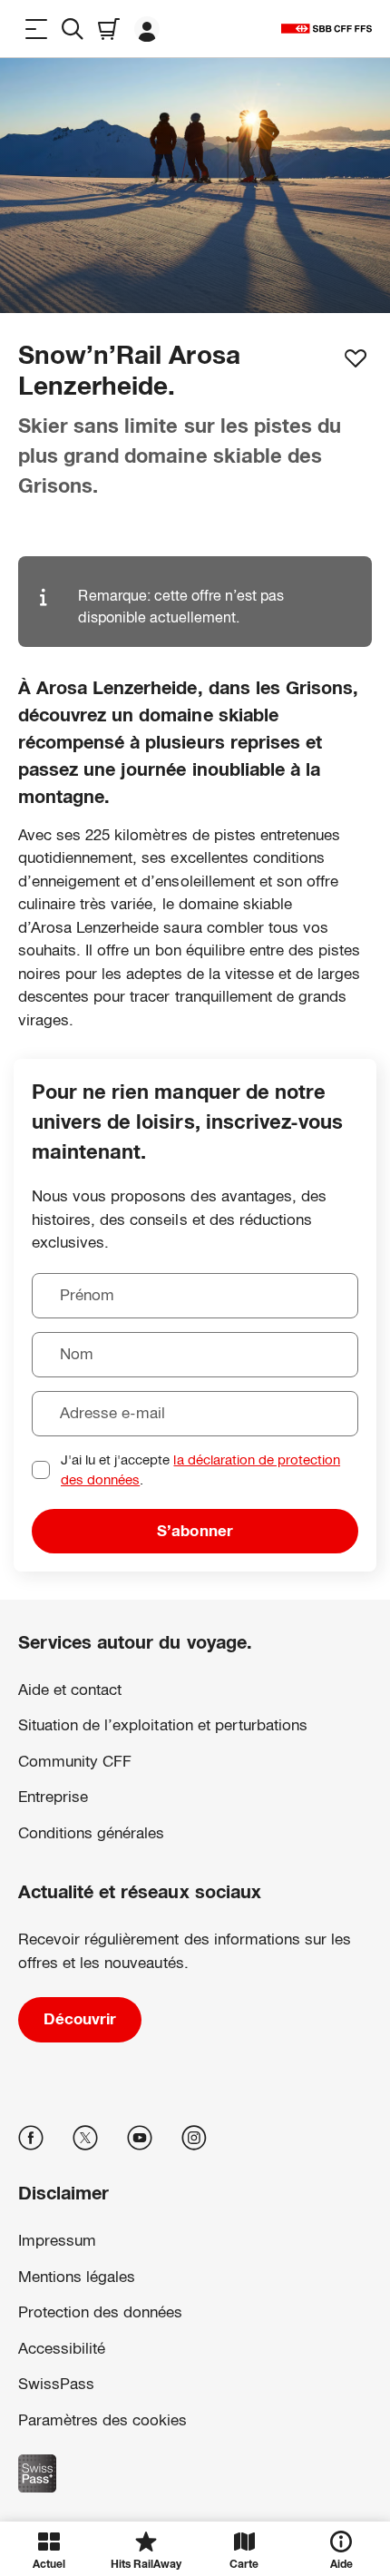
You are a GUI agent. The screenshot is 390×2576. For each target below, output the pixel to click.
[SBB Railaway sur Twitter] (85, 2138)
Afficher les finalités (195, 2474)
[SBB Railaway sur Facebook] (31, 2138)
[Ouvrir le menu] (36, 29)
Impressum (47, 2414)
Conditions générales (91, 1833)
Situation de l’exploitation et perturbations (163, 1725)
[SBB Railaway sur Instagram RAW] (194, 2138)
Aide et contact (70, 1690)
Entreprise (53, 1797)
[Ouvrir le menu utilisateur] (147, 29)
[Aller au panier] (109, 29)
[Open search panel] (73, 29)
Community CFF (75, 1762)
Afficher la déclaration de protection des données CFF (159, 2395)
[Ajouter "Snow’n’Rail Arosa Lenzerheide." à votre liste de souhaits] (356, 358)
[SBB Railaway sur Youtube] (140, 2138)
